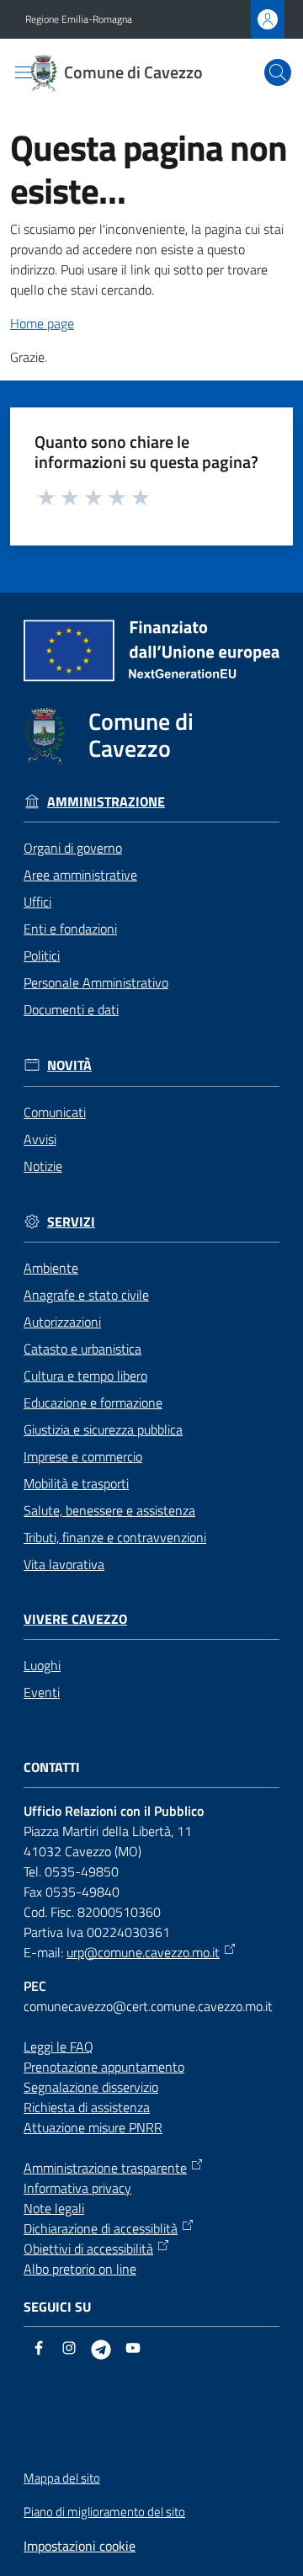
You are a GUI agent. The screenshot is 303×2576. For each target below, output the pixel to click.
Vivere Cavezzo (75, 1619)
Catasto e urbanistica (82, 1349)
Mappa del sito (62, 2478)
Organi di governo (73, 848)
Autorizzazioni (62, 1322)
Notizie (43, 1166)
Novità (69, 1065)
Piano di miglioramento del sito (104, 2512)
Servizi (71, 1222)
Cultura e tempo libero (85, 1376)
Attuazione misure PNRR (93, 2127)
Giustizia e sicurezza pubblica (103, 1429)
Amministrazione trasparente (105, 2168)
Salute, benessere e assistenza (109, 1510)
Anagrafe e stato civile (86, 1295)
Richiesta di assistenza (87, 2107)
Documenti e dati (71, 1009)
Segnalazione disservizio (91, 2087)
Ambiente (51, 1268)
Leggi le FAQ (58, 2046)
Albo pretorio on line (80, 2269)
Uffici (37, 902)
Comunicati (55, 1112)
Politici (42, 955)
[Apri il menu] (24, 72)
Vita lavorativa (64, 1564)
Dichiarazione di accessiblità (101, 2228)
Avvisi (40, 1139)
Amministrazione (106, 802)
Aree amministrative (80, 875)
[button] (278, 72)
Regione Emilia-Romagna (79, 19)
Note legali (54, 2208)
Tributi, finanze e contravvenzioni (115, 1537)
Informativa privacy (77, 2188)
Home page (42, 323)
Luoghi (42, 1665)
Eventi (42, 1692)
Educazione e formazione (93, 1402)
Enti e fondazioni (70, 929)
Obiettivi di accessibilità (88, 2249)
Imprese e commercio (83, 1456)
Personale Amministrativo (96, 982)
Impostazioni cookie (80, 2546)
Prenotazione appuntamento (104, 2067)
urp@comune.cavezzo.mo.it (143, 1952)
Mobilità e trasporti (76, 1483)
